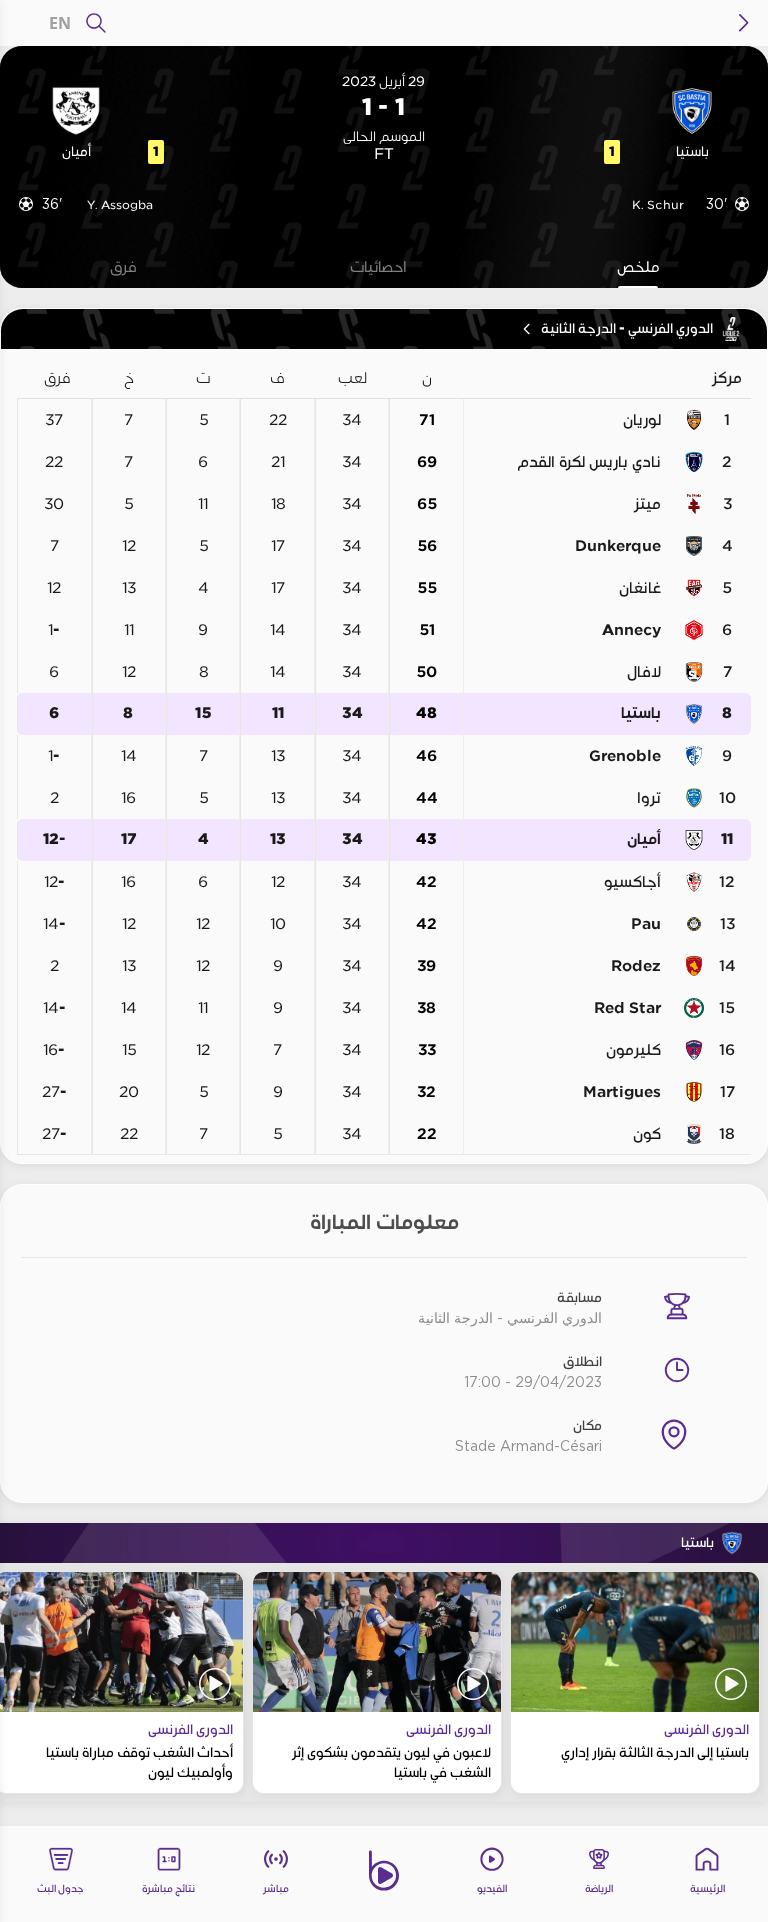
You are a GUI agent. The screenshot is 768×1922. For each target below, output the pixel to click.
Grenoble (625, 756)
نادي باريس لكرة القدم (589, 462)
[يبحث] (96, 23)
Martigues (622, 1092)
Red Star (627, 1008)
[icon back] (744, 23)
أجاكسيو (632, 882)
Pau (646, 924)
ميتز (647, 504)
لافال (644, 672)
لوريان (642, 420)
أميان (644, 839)
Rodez (636, 966)
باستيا (641, 713)
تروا (649, 798)
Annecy (631, 630)
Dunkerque (618, 546)
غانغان (640, 588)
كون (647, 1134)
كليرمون (633, 1050)
